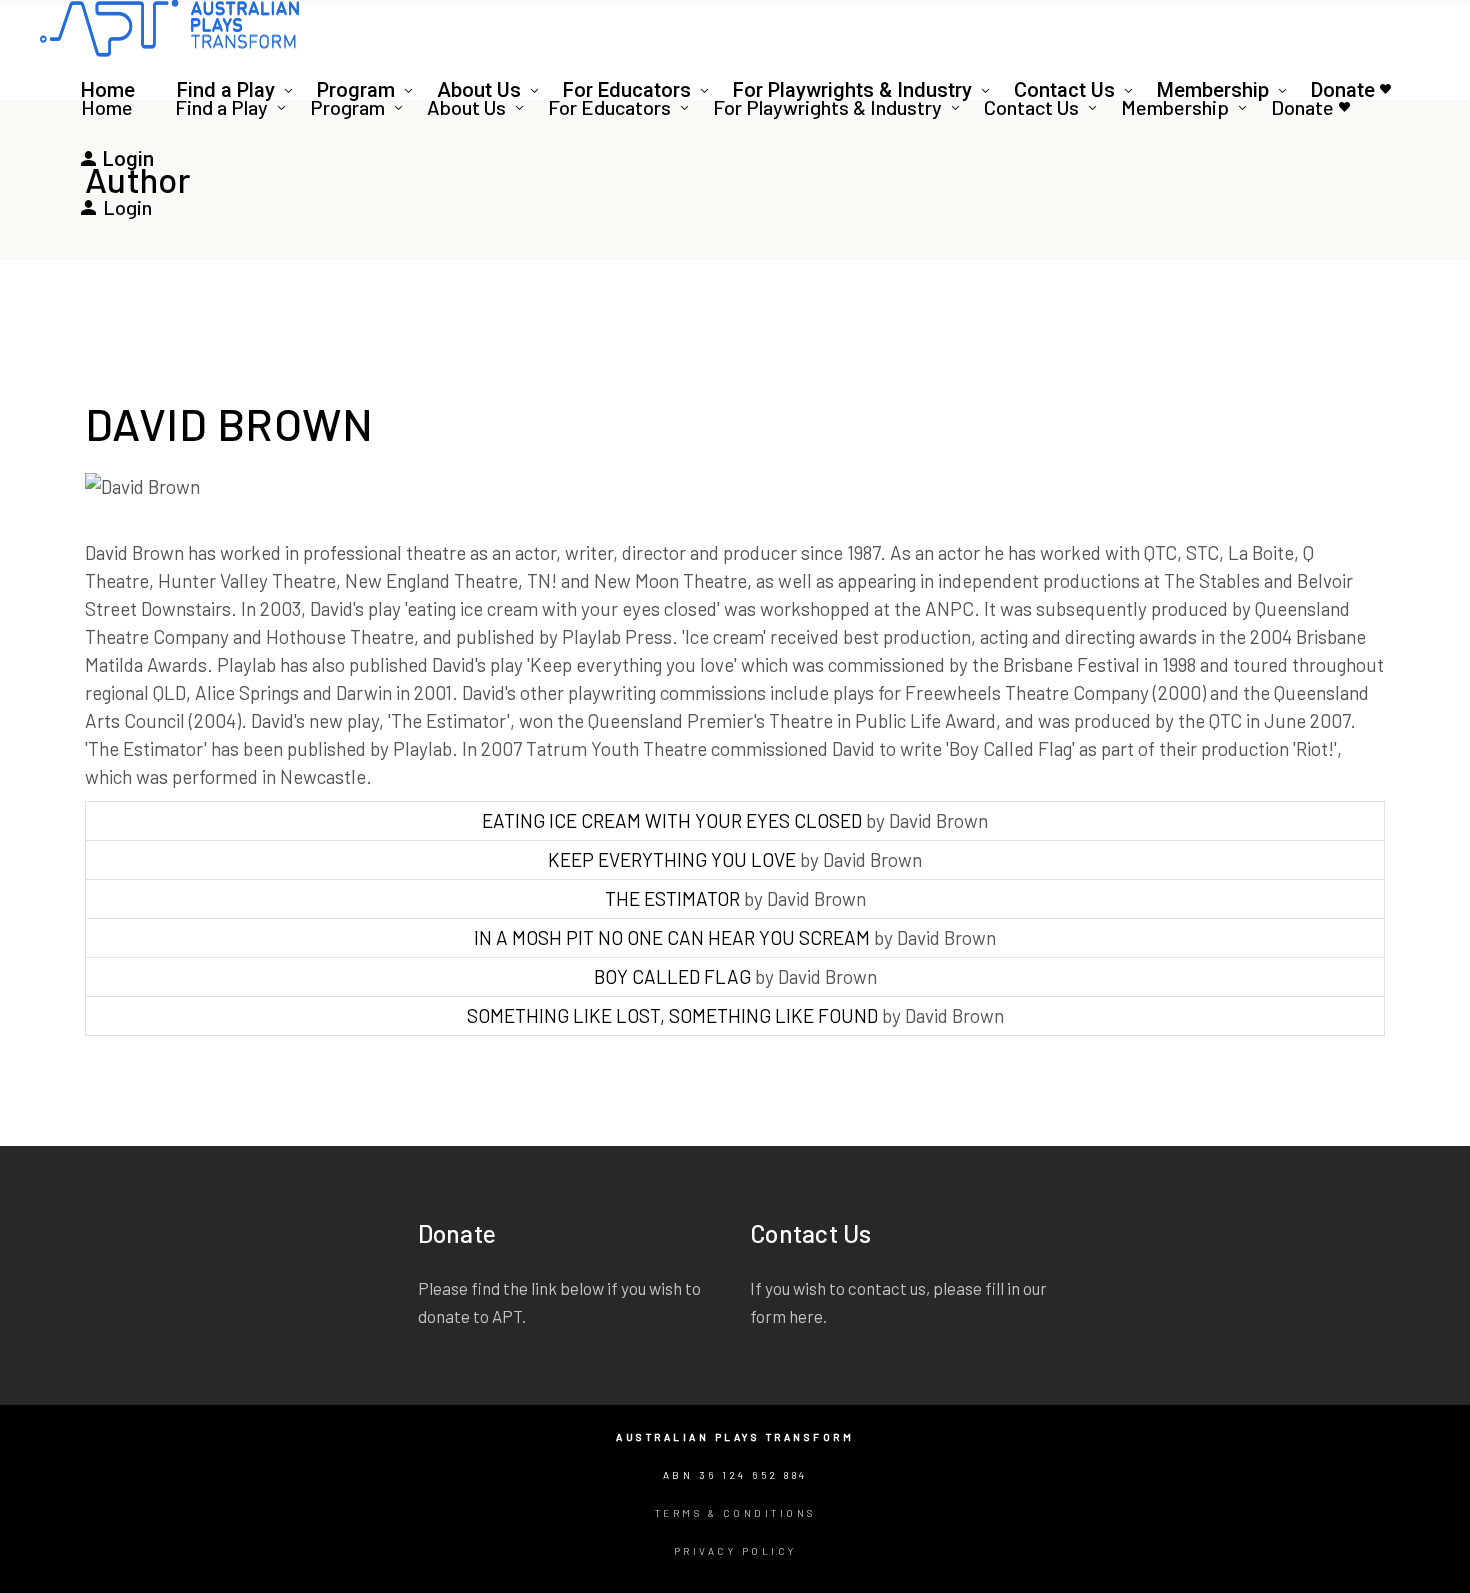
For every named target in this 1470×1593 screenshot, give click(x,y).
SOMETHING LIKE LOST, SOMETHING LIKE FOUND (672, 1015)
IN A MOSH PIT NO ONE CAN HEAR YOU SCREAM (672, 937)
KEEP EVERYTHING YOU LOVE (672, 859)
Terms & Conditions (735, 1513)
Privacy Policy (735, 1551)
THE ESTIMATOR (672, 898)
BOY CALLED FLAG (672, 976)
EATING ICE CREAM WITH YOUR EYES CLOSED (672, 820)
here (806, 1316)
